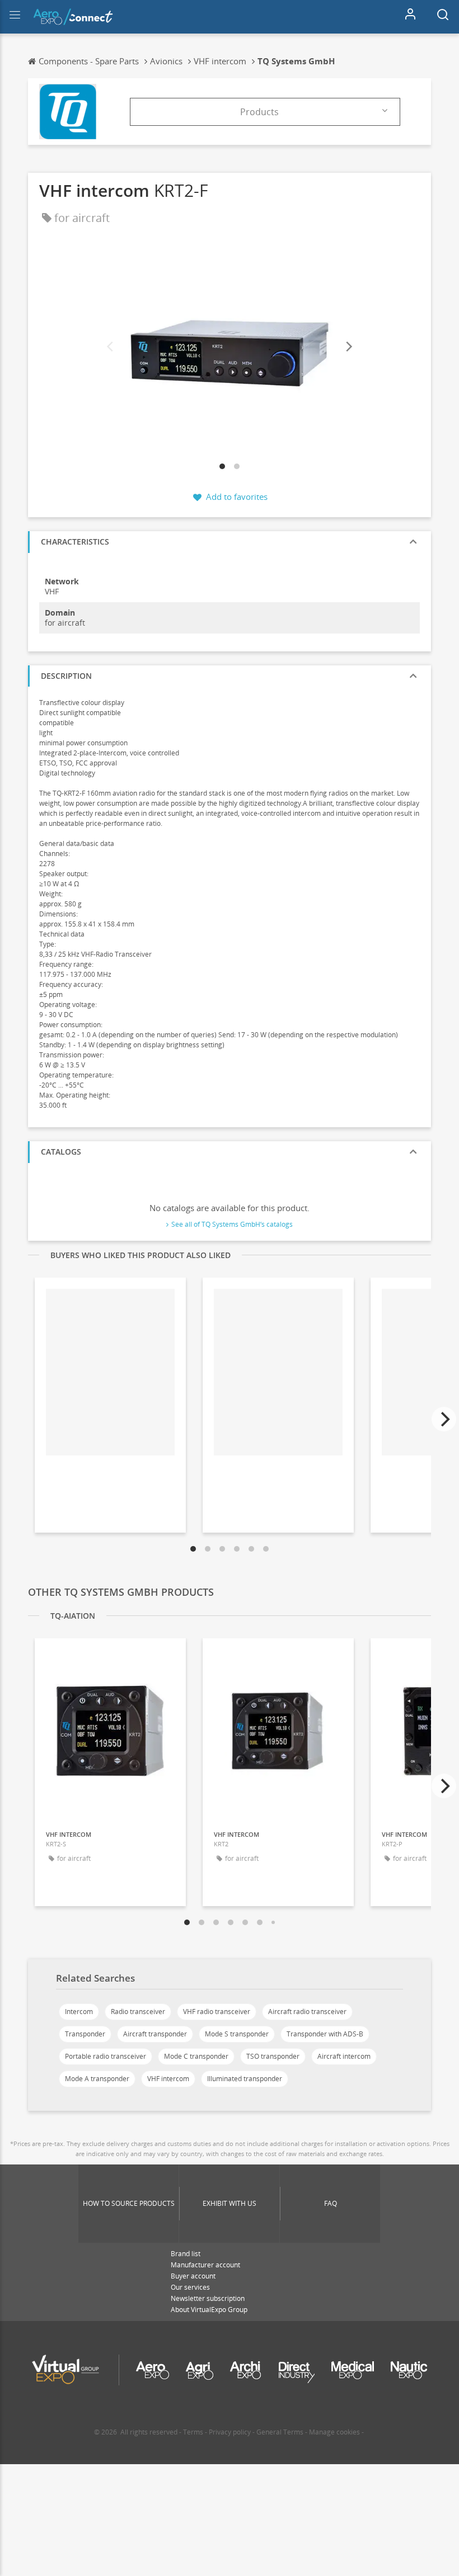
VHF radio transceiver (217, 2012)
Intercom (79, 2012)
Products (259, 112)
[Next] (348, 347)
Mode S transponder (237, 2034)
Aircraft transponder (155, 2034)
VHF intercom (168, 2079)
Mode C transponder (196, 2056)
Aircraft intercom (344, 2056)
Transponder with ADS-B (325, 2034)
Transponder (85, 2034)
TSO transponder (273, 2056)
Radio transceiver (138, 2012)
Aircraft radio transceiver (307, 2012)
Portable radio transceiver (106, 2056)
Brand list (186, 2254)
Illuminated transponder (245, 2079)
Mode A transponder (97, 2079)
